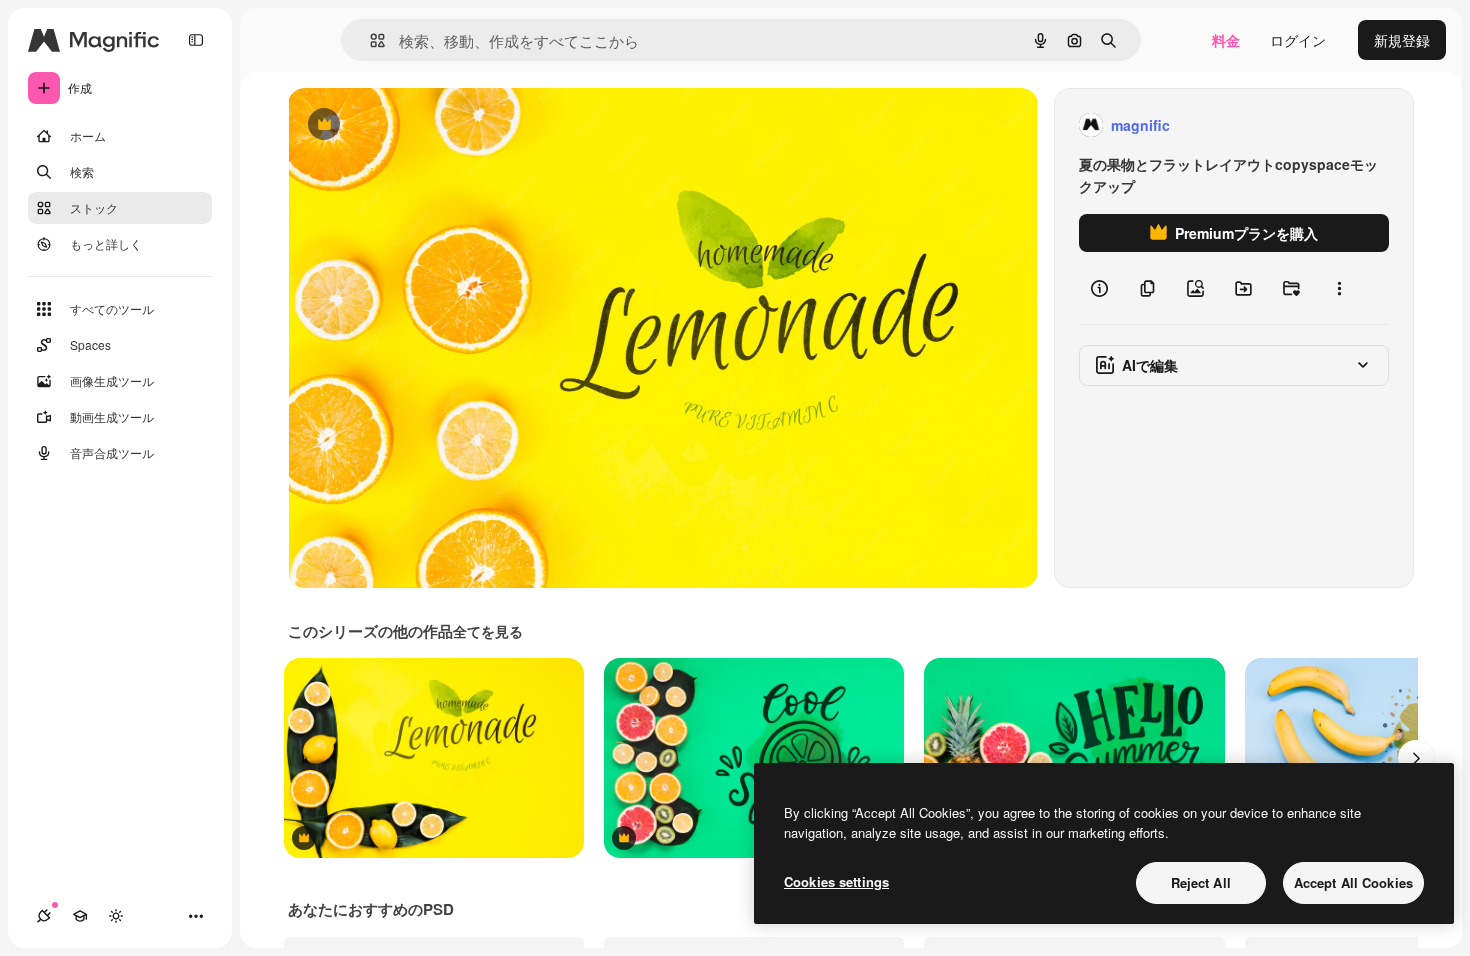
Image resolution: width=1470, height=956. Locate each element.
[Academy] (80, 916)
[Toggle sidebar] (196, 40)
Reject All (1201, 882)
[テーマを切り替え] (116, 916)
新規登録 (1402, 40)
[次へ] (1416, 758)
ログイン (1298, 40)
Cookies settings (836, 881)
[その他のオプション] (1339, 288)
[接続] (44, 916)
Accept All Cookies (1353, 882)
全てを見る (488, 631)
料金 (1226, 40)
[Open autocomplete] (369, 40)
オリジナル (425, 125)
